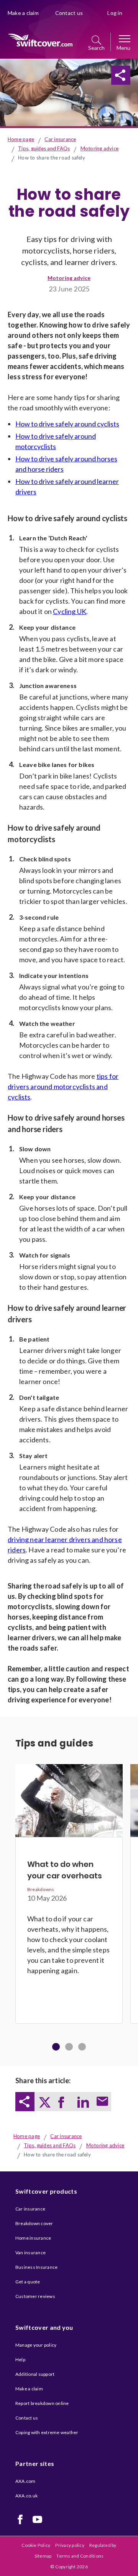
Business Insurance (36, 2267)
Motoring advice (100, 148)
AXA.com (25, 2481)
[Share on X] (44, 75)
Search (96, 48)
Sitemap (43, 2556)
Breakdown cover (34, 2223)
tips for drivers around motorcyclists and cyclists (63, 1086)
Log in (115, 13)
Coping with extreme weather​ (47, 2432)
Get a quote (28, 2282)
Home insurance (33, 2238)
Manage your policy (36, 2345)
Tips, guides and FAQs (44, 148)
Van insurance (30, 2253)
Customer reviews (35, 2296)
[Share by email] (102, 75)
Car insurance (60, 139)
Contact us (69, 13)
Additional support (35, 2374)
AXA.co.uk (26, 2496)
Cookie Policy (36, 2545)
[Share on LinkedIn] (82, 75)
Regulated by (103, 2545)
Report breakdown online (42, 2403)
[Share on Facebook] (63, 75)
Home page (21, 139)
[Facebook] (20, 2519)
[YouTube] (37, 2519)
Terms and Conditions (80, 2556)
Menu (123, 48)
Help (20, 2360)
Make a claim (23, 13)
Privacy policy (70, 2545)
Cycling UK (70, 611)
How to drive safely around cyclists (67, 424)
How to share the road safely (52, 158)
